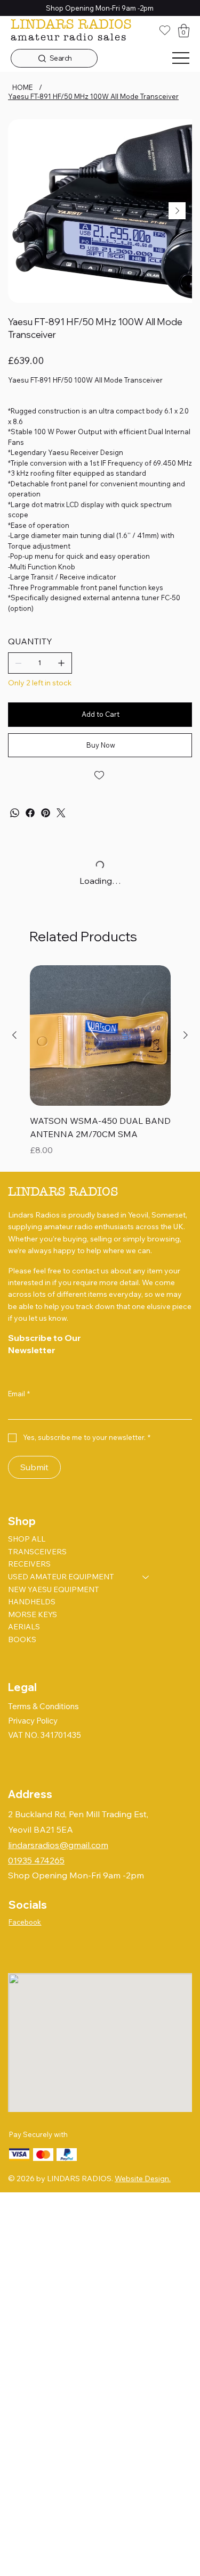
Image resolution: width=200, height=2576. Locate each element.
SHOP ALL (27, 1539)
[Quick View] (100, 1036)
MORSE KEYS (33, 1614)
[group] (100, 1062)
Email (19, 1394)
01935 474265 (36, 1860)
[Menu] (181, 59)
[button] (184, 31)
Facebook (25, 1922)
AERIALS (24, 1627)
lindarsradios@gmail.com (58, 1845)
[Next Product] (186, 1035)
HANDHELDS (32, 1602)
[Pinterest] (46, 813)
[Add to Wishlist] (100, 775)
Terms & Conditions (43, 1706)
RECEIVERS (29, 1564)
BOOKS (22, 1639)
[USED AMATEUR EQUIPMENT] (146, 1577)
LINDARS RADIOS (71, 24)
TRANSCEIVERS (37, 1552)
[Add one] (61, 663)
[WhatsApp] (15, 813)
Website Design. (143, 2179)
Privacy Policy (33, 1721)
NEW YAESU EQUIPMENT (54, 1589)
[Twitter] (61, 813)
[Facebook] (30, 813)
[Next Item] (177, 211)
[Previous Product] (14, 1035)
